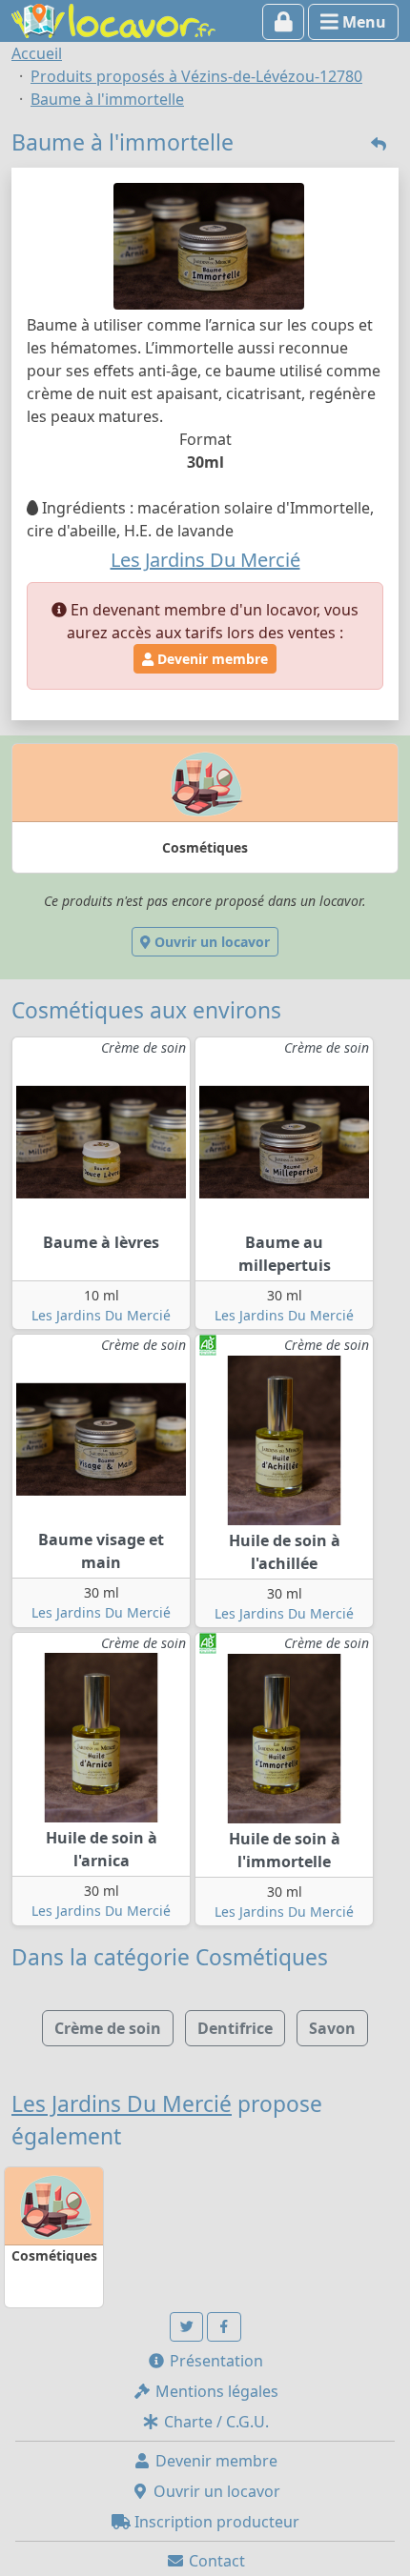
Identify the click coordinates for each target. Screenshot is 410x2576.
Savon (332, 2028)
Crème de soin (108, 2028)
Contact (215, 2561)
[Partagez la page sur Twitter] (187, 2327)
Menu (362, 22)
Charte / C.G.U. (215, 2422)
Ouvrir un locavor (210, 942)
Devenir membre (211, 659)
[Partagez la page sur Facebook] (224, 2327)
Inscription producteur (215, 2522)
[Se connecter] (284, 22)
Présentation (215, 2361)
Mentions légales (215, 2391)
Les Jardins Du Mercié (101, 1315)
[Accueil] (113, 19)
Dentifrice (235, 2028)
